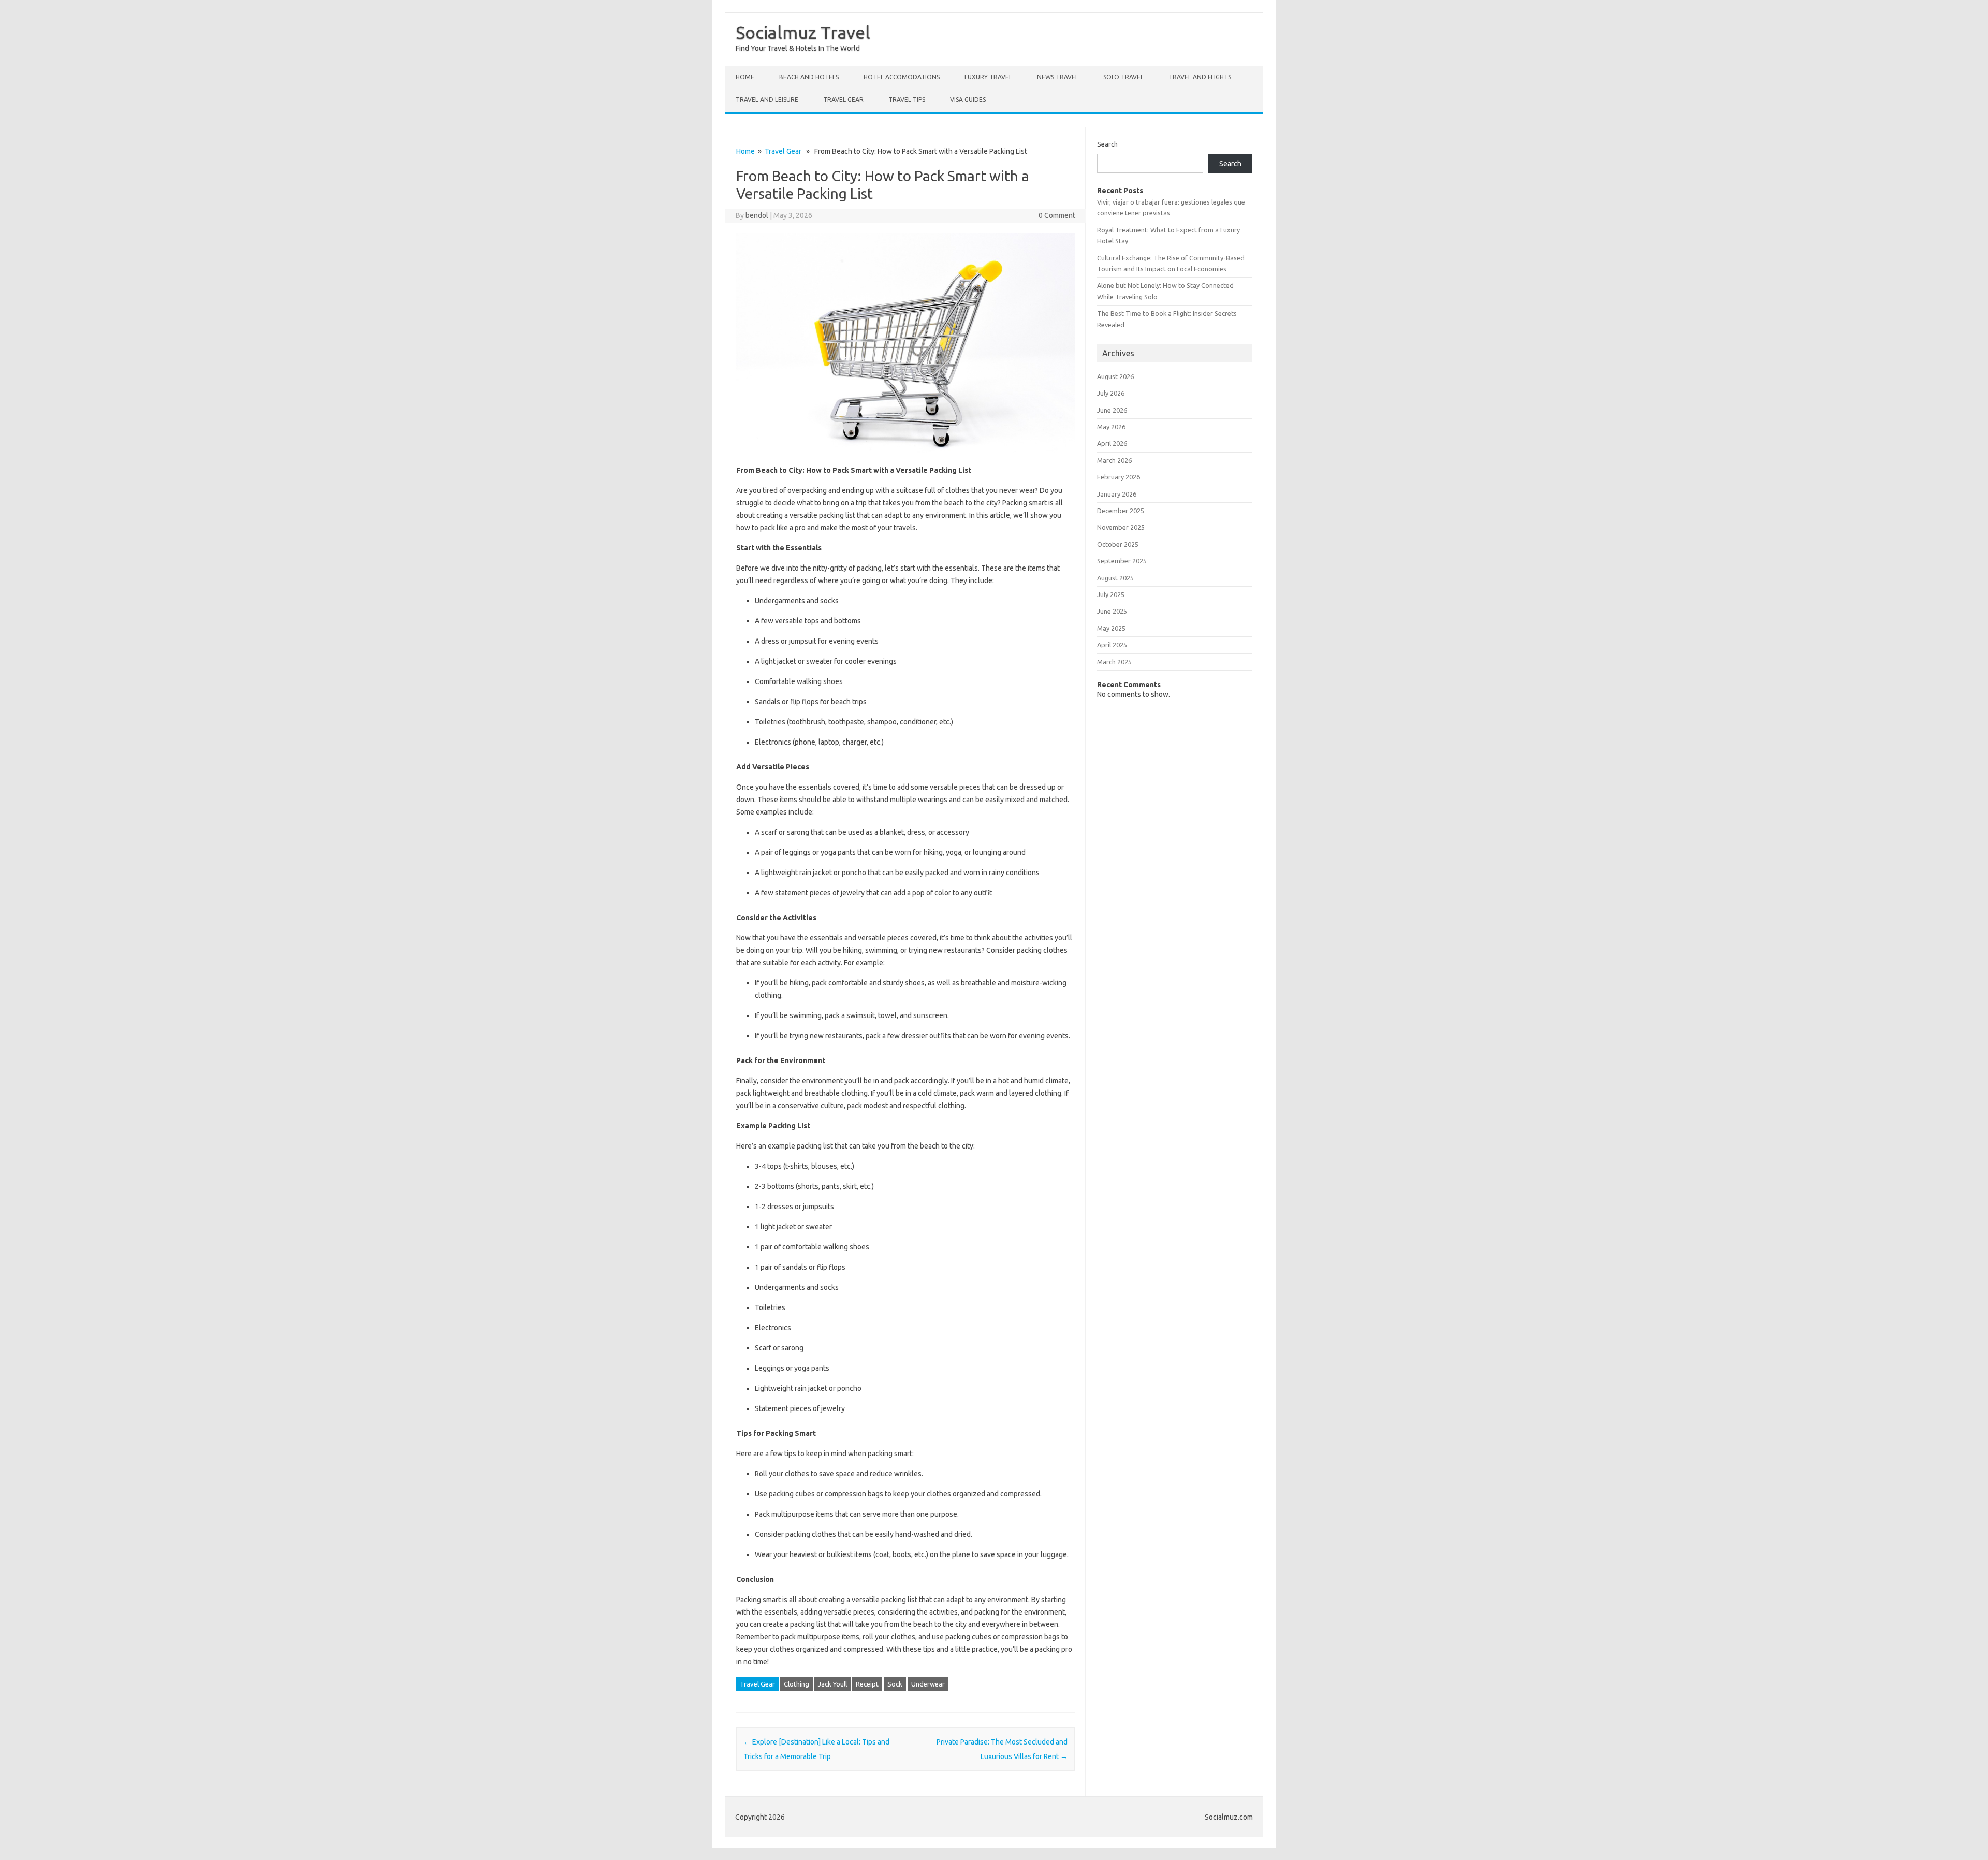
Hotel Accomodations (902, 77)
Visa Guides (968, 100)
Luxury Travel (988, 77)
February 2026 (1119, 477)
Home (745, 77)
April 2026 (1112, 443)
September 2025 (1122, 561)
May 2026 (1111, 427)
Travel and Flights (1200, 77)
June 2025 (1112, 611)
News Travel (1058, 77)
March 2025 (1114, 662)
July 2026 (1111, 393)
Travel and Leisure (767, 100)
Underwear (928, 1684)
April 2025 (1112, 645)
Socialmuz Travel (803, 32)
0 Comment (1057, 215)
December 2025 (1121, 511)
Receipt (867, 1684)
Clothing (796, 1684)
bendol (757, 215)
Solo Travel (1123, 77)
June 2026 (1112, 410)
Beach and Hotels (809, 77)
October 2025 (1118, 544)
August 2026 (1115, 376)
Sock (895, 1684)
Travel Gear (843, 100)
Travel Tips (907, 100)
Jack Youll (832, 1684)
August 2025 (1115, 578)
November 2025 (1121, 527)
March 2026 (1114, 460)
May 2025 (1111, 628)
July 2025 (1111, 594)
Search (1107, 144)
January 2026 (1117, 494)
